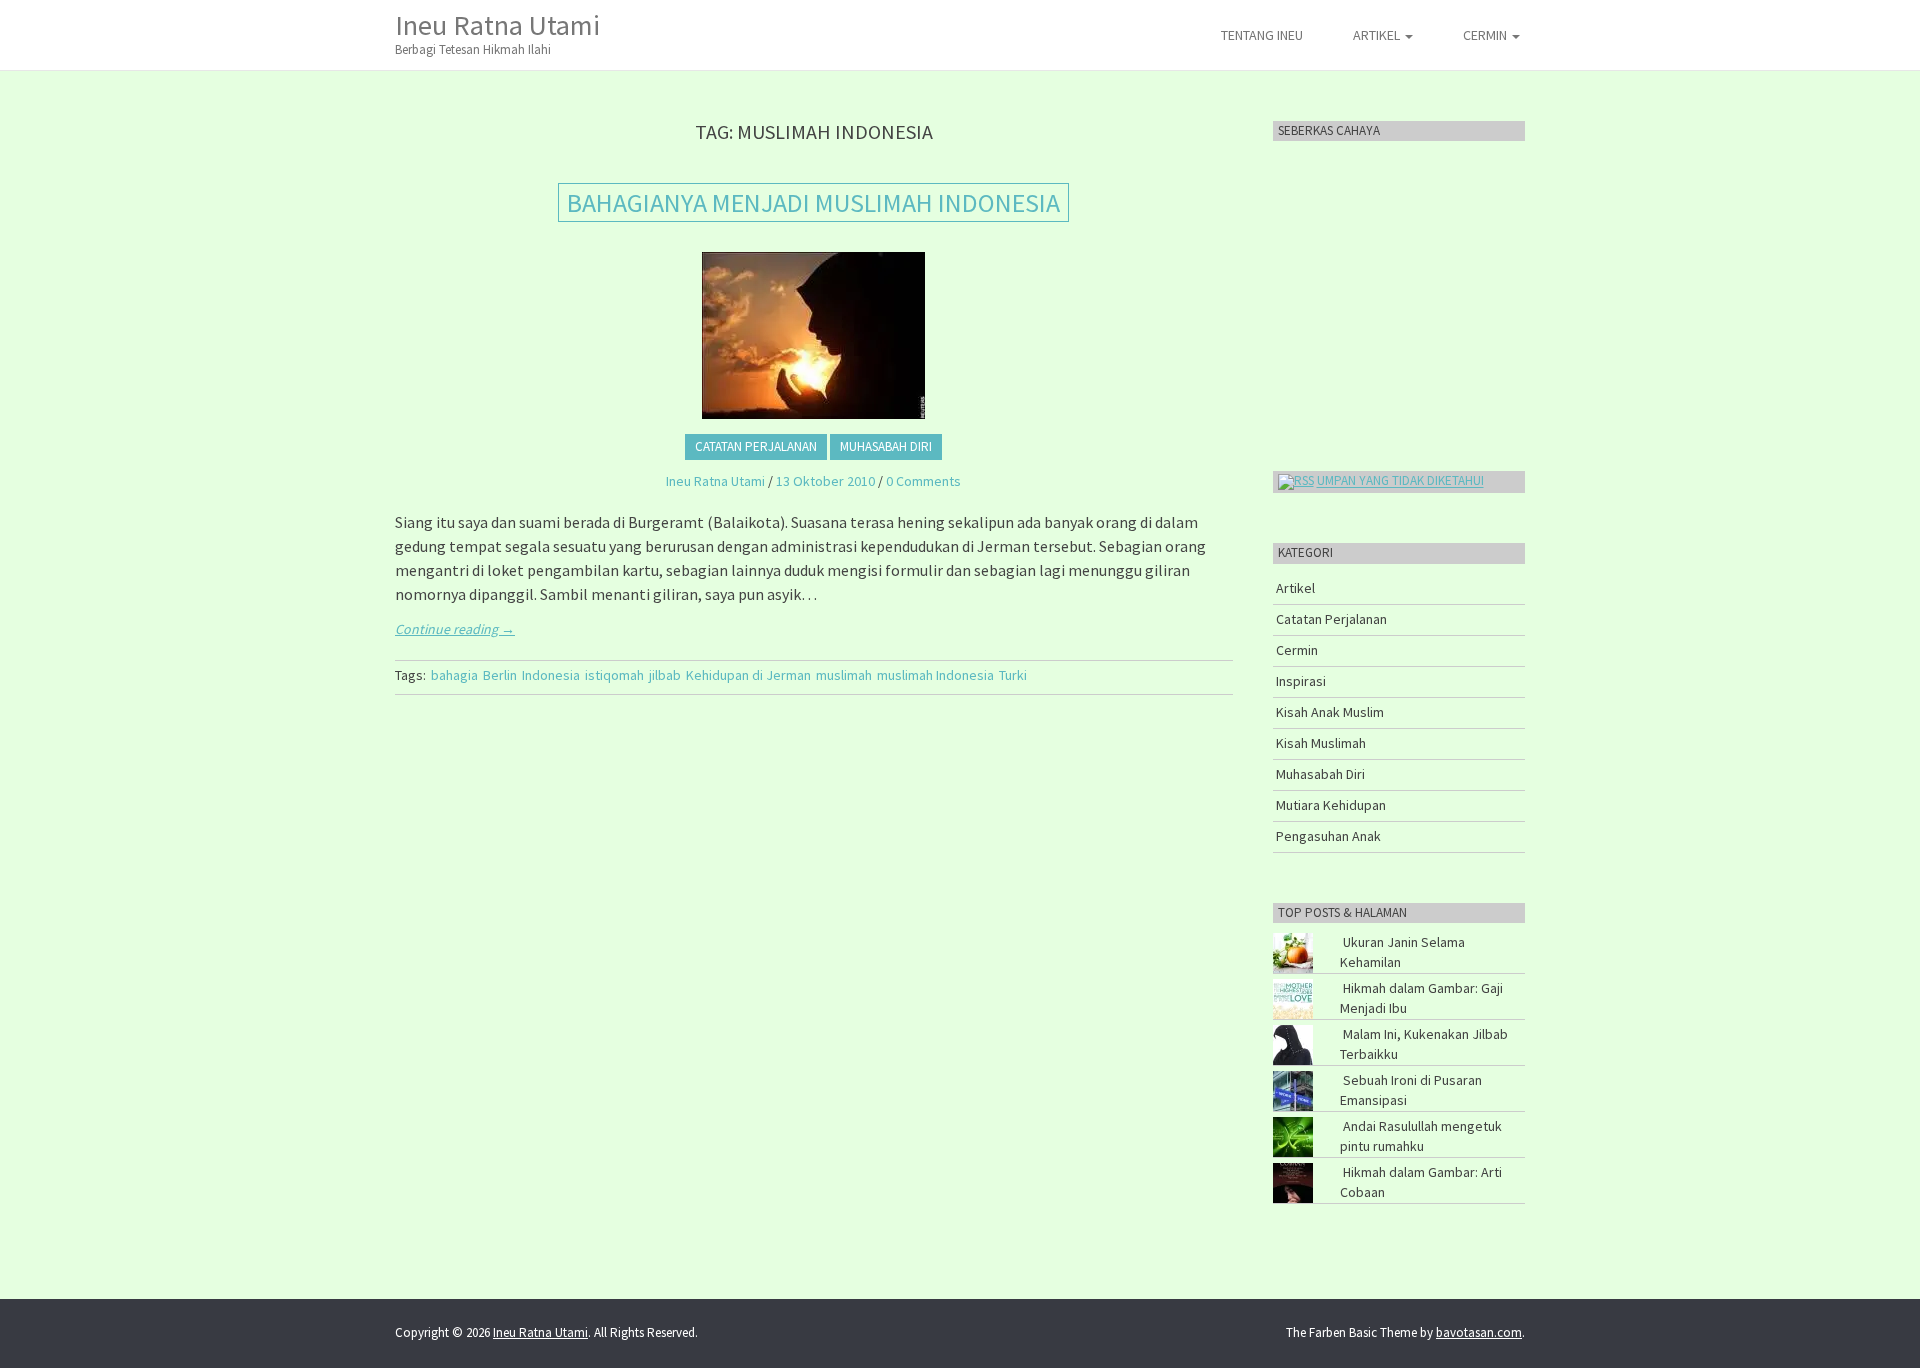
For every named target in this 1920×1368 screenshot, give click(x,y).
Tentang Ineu (1262, 35)
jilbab (665, 675)
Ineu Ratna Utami (497, 32)
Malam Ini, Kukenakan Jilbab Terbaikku (1424, 1044)
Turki (1013, 675)
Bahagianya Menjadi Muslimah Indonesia (813, 202)
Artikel (1378, 35)
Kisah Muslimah (1321, 743)
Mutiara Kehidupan (1331, 805)
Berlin (500, 675)
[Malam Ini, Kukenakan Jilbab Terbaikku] (1316, 1029)
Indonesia (551, 675)
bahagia (454, 675)
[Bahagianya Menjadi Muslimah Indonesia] (814, 335)
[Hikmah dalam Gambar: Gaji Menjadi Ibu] (1316, 983)
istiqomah (614, 675)
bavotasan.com (1479, 1332)
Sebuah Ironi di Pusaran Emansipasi (1411, 1090)
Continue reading (455, 629)
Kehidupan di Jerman (748, 675)
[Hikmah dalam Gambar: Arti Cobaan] (1316, 1167)
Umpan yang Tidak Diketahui (1400, 481)
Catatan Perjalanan (756, 446)
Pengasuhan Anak (1328, 836)
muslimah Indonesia (935, 675)
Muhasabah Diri (886, 446)
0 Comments (923, 481)
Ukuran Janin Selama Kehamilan (1402, 952)
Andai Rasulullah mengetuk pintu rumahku (1421, 1136)
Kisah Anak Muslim (1330, 712)
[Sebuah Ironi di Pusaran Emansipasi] (1316, 1075)
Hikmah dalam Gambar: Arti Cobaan (1421, 1182)
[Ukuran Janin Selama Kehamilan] (1316, 937)
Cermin (1486, 35)
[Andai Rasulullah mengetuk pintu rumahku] (1316, 1121)
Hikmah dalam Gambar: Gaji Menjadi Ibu (1421, 998)
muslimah (844, 675)
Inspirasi (1301, 681)
